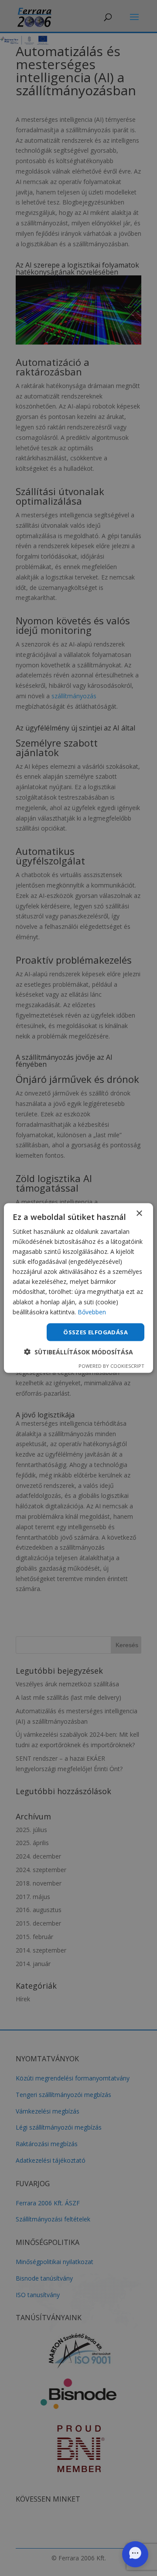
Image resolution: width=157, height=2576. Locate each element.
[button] (78, 1352)
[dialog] (78, 1288)
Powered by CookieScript (111, 1366)
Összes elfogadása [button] (96, 1332)
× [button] (139, 1213)
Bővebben (92, 1311)
